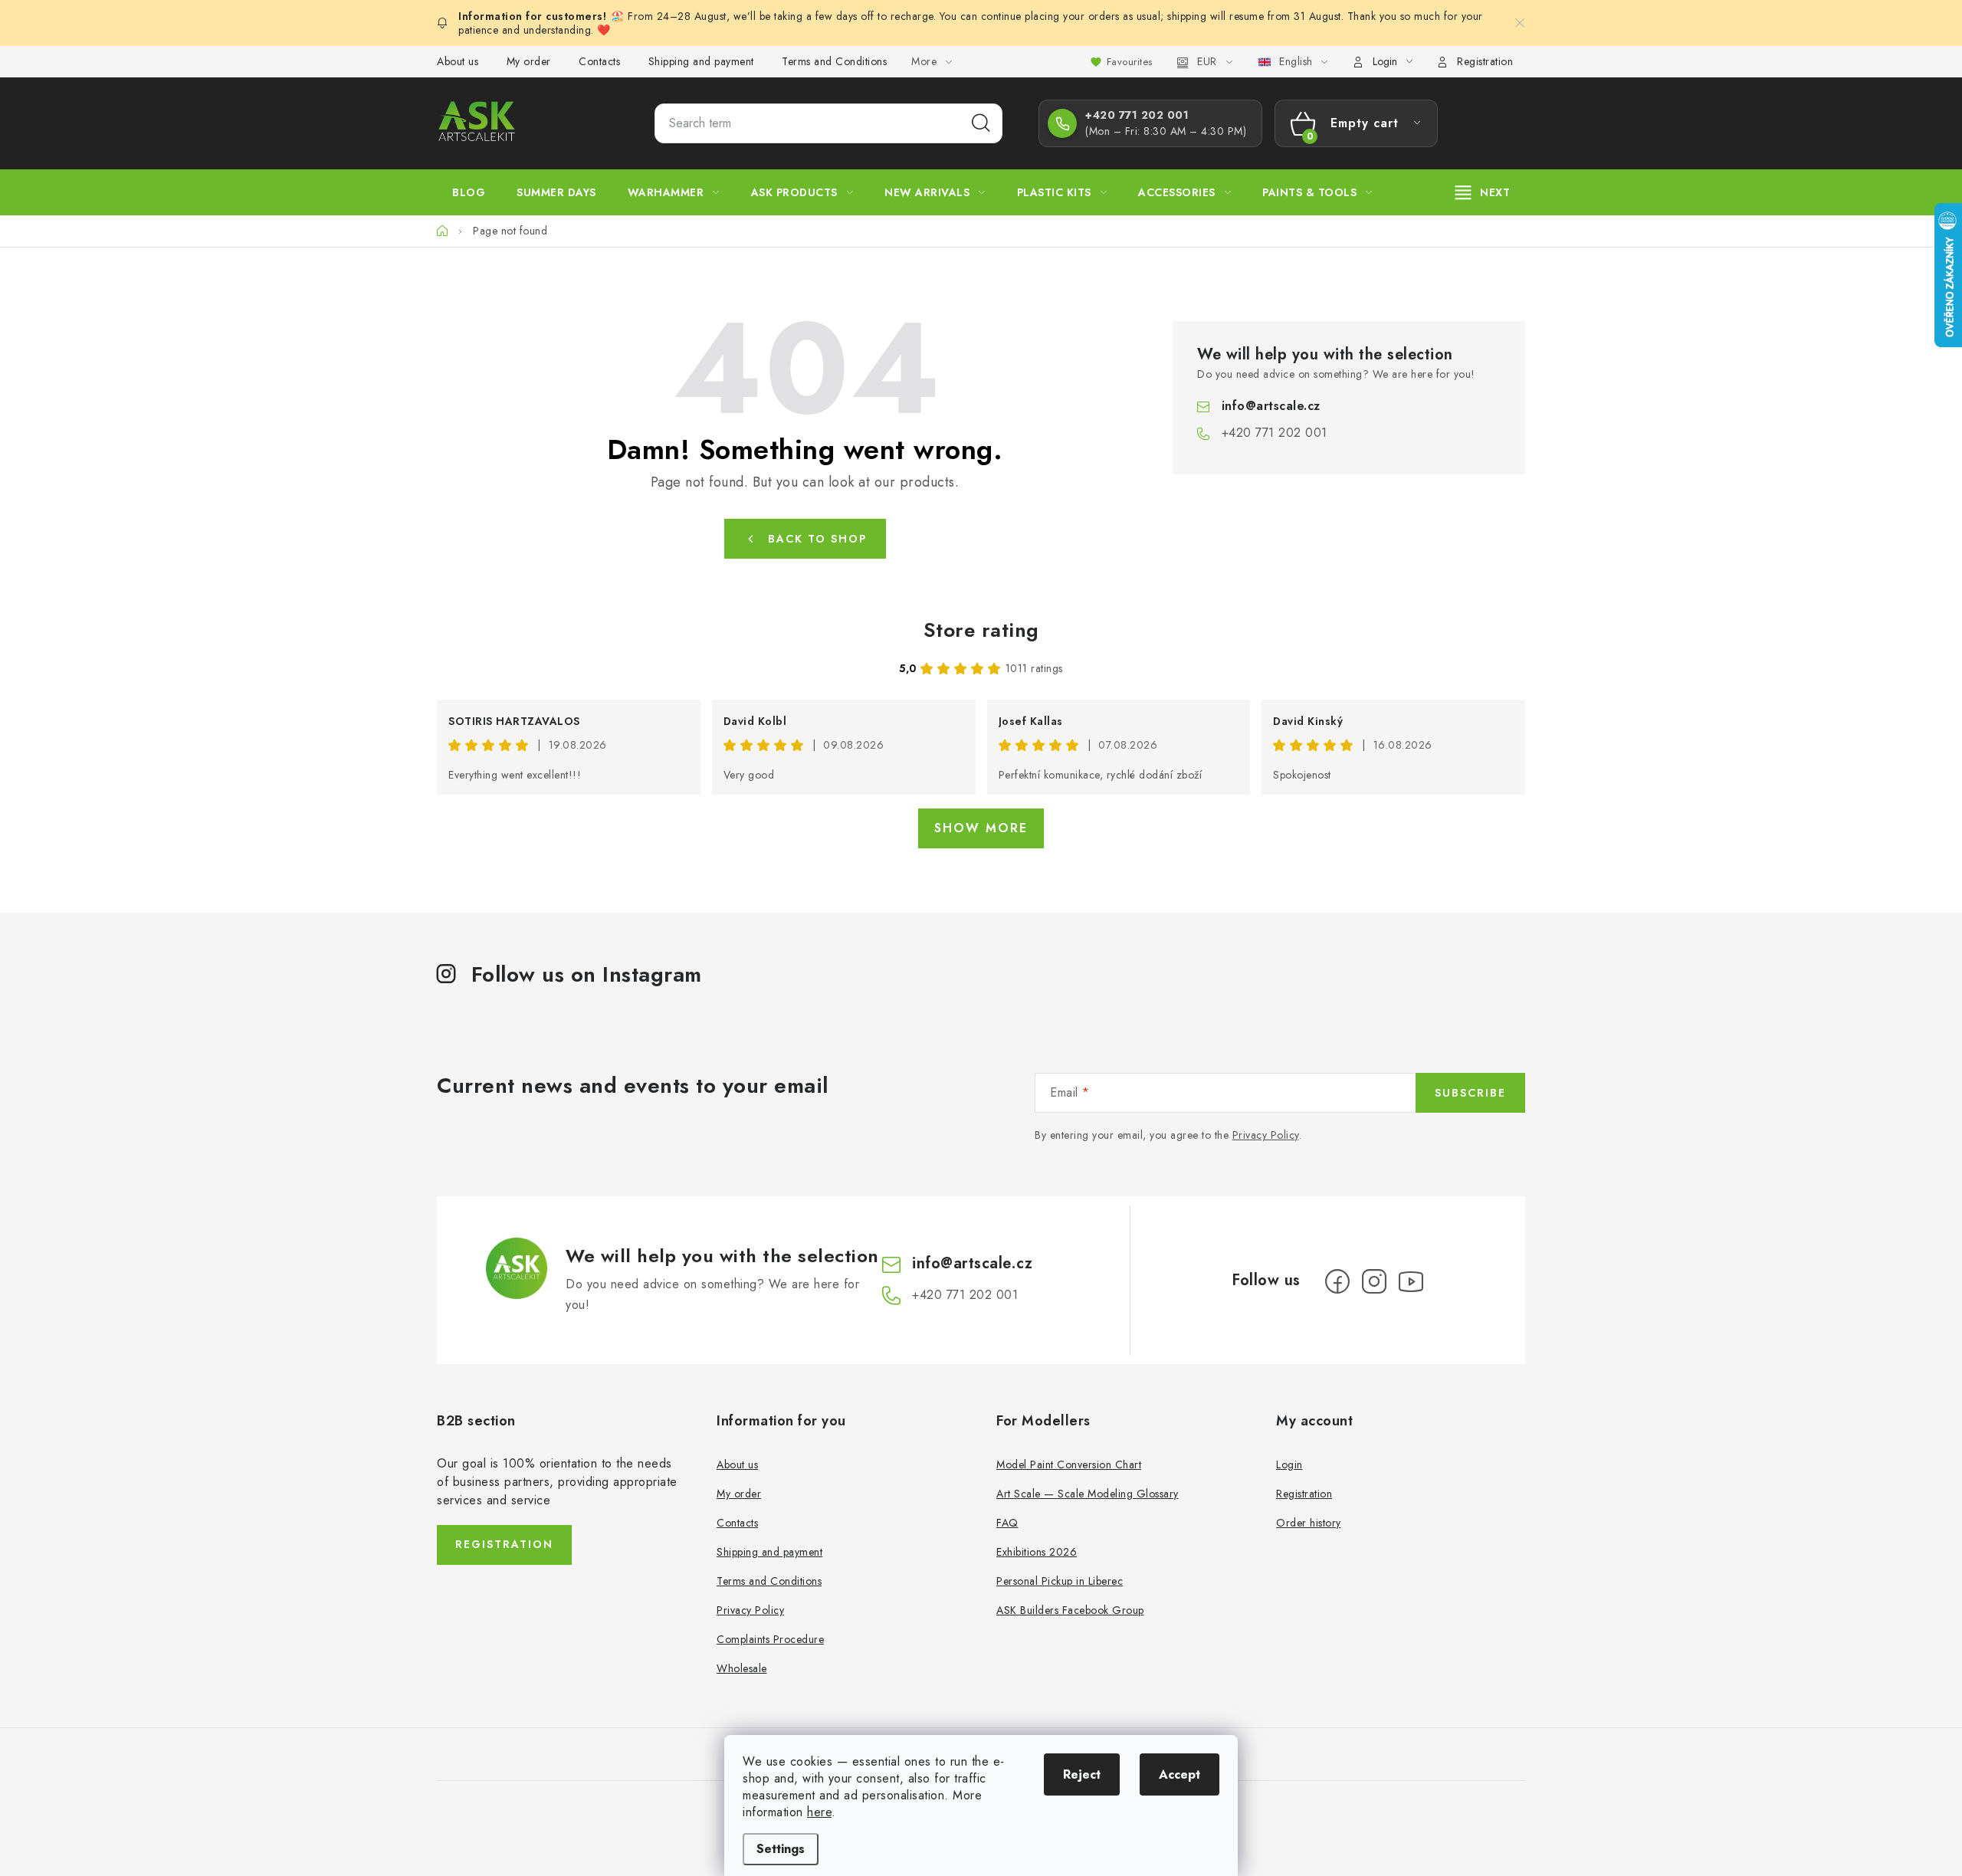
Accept (1179, 1774)
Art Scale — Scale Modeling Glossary (1088, 1494)
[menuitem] (469, 192)
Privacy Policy (1266, 1135)
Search (981, 123)
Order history (1309, 1523)
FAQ (1007, 1523)
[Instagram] (1374, 1281)
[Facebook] (1337, 1281)
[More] (1483, 192)
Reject (1082, 1774)
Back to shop (817, 539)
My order (529, 61)
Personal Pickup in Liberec (1060, 1581)
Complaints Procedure (770, 1639)
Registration (1485, 61)
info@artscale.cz (1271, 406)
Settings (781, 1849)
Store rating (981, 630)
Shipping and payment (701, 61)
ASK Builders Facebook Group (1070, 1610)
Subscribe (1470, 1093)
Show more (981, 828)
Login (1289, 1464)
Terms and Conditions (834, 61)
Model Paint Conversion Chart (1069, 1464)
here (819, 1812)
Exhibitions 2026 (1037, 1552)
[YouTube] (1411, 1281)
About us (458, 61)
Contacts (599, 61)
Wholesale (742, 1668)
